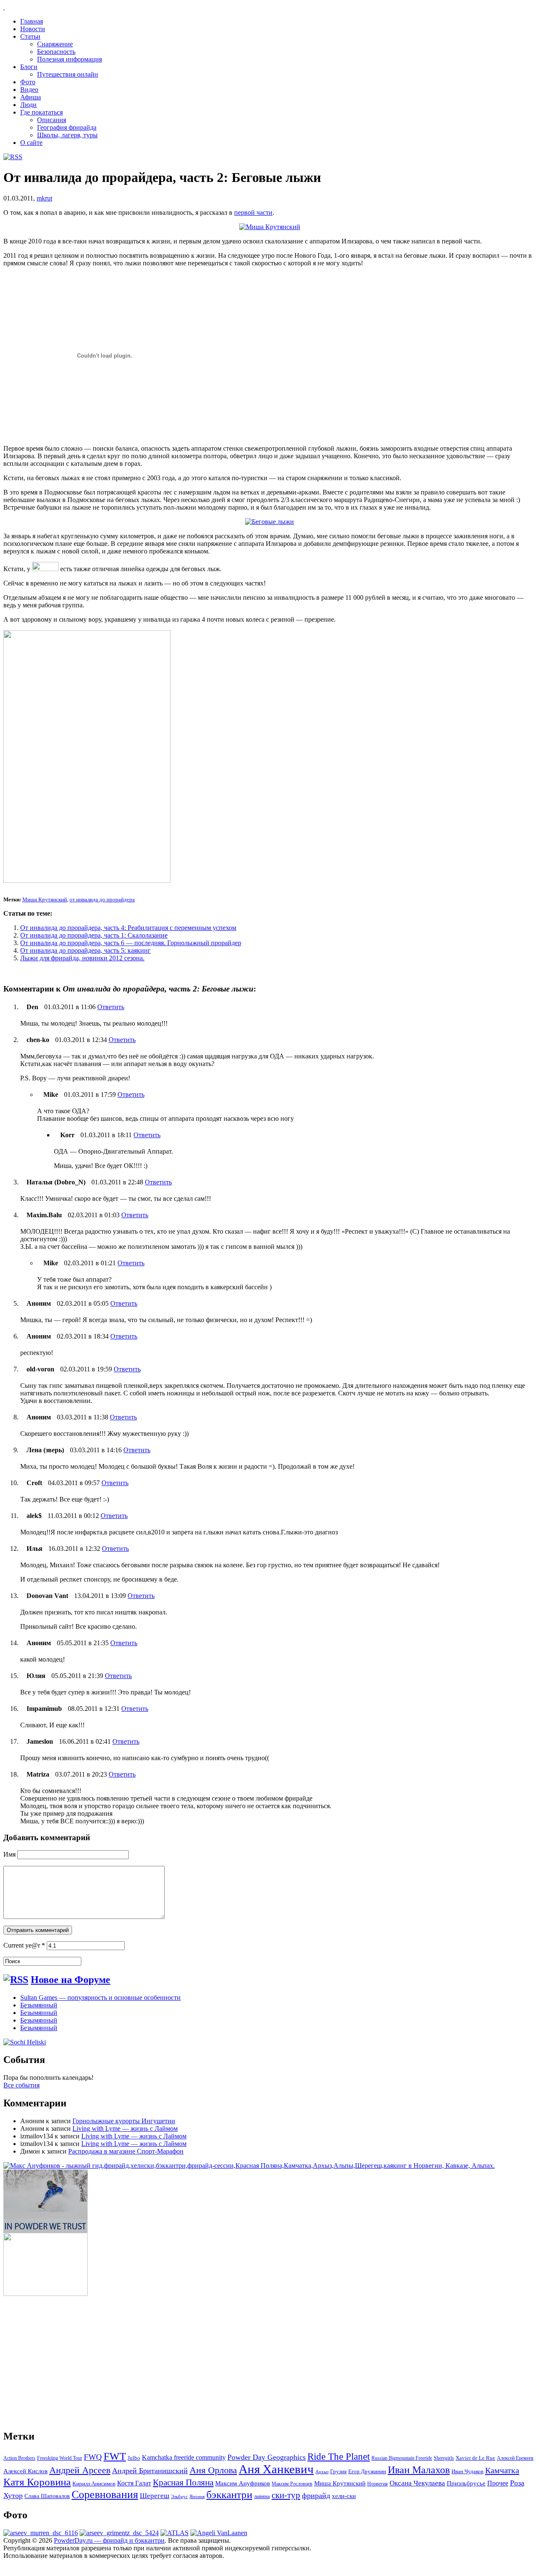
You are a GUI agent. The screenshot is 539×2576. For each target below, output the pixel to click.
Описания (52, 120)
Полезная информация (69, 59)
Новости (33, 29)
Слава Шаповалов (47, 2496)
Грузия (338, 2472)
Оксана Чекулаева (417, 2483)
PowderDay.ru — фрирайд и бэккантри (109, 2540)
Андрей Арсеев (80, 2470)
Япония (197, 2497)
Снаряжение (55, 44)
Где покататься (41, 112)
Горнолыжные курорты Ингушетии (124, 2121)
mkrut (44, 198)
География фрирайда (67, 127)
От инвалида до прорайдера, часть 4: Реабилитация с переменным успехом (128, 928)
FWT (115, 2456)
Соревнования (105, 2494)
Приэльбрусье (466, 2483)
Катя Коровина (37, 2482)
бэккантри (229, 2494)
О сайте (31, 143)
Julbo (134, 2458)
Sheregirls (444, 2458)
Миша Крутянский (45, 899)
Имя (9, 1854)
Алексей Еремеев (515, 2458)
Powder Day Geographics (267, 2457)
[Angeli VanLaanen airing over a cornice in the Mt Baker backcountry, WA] (219, 2533)
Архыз (322, 2472)
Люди (28, 105)
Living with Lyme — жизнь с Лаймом (125, 2128)
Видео (29, 90)
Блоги (29, 67)
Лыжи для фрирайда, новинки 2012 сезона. (82, 958)
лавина (262, 2496)
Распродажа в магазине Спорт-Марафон (126, 2151)
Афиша (31, 97)
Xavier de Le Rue (475, 2458)
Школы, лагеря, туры (67, 135)
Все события (21, 2085)
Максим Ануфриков (243, 2483)
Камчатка (502, 2470)
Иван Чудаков (467, 2471)
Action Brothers (19, 2458)
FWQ (93, 2457)
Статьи (30, 36)
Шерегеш (155, 2496)
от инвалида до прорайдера (102, 899)
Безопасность (56, 52)
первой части (253, 212)
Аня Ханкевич (276, 2469)
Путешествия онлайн (68, 74)
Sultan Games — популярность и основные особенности (100, 1997)
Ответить (111, 1007)
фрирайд (316, 2496)
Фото (28, 82)
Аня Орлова (213, 2470)
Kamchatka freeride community (184, 2457)
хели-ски (344, 2496)
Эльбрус (179, 2497)
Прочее (498, 2483)
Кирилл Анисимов (94, 2484)
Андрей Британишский (150, 2471)
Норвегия (378, 2484)
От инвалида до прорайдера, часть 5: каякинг (85, 950)
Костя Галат (134, 2483)
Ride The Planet (339, 2457)
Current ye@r (24, 1945)
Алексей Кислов (25, 2471)
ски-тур (286, 2495)
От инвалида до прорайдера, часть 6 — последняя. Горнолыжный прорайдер (131, 943)
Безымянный (39, 2005)
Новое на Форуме (71, 1980)
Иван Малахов (419, 2470)
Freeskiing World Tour (60, 2458)
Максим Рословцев (292, 2484)
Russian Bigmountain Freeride (402, 2458)
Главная (32, 21)
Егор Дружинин (367, 2472)
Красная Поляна (183, 2482)
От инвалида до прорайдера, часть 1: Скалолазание (94, 935)
